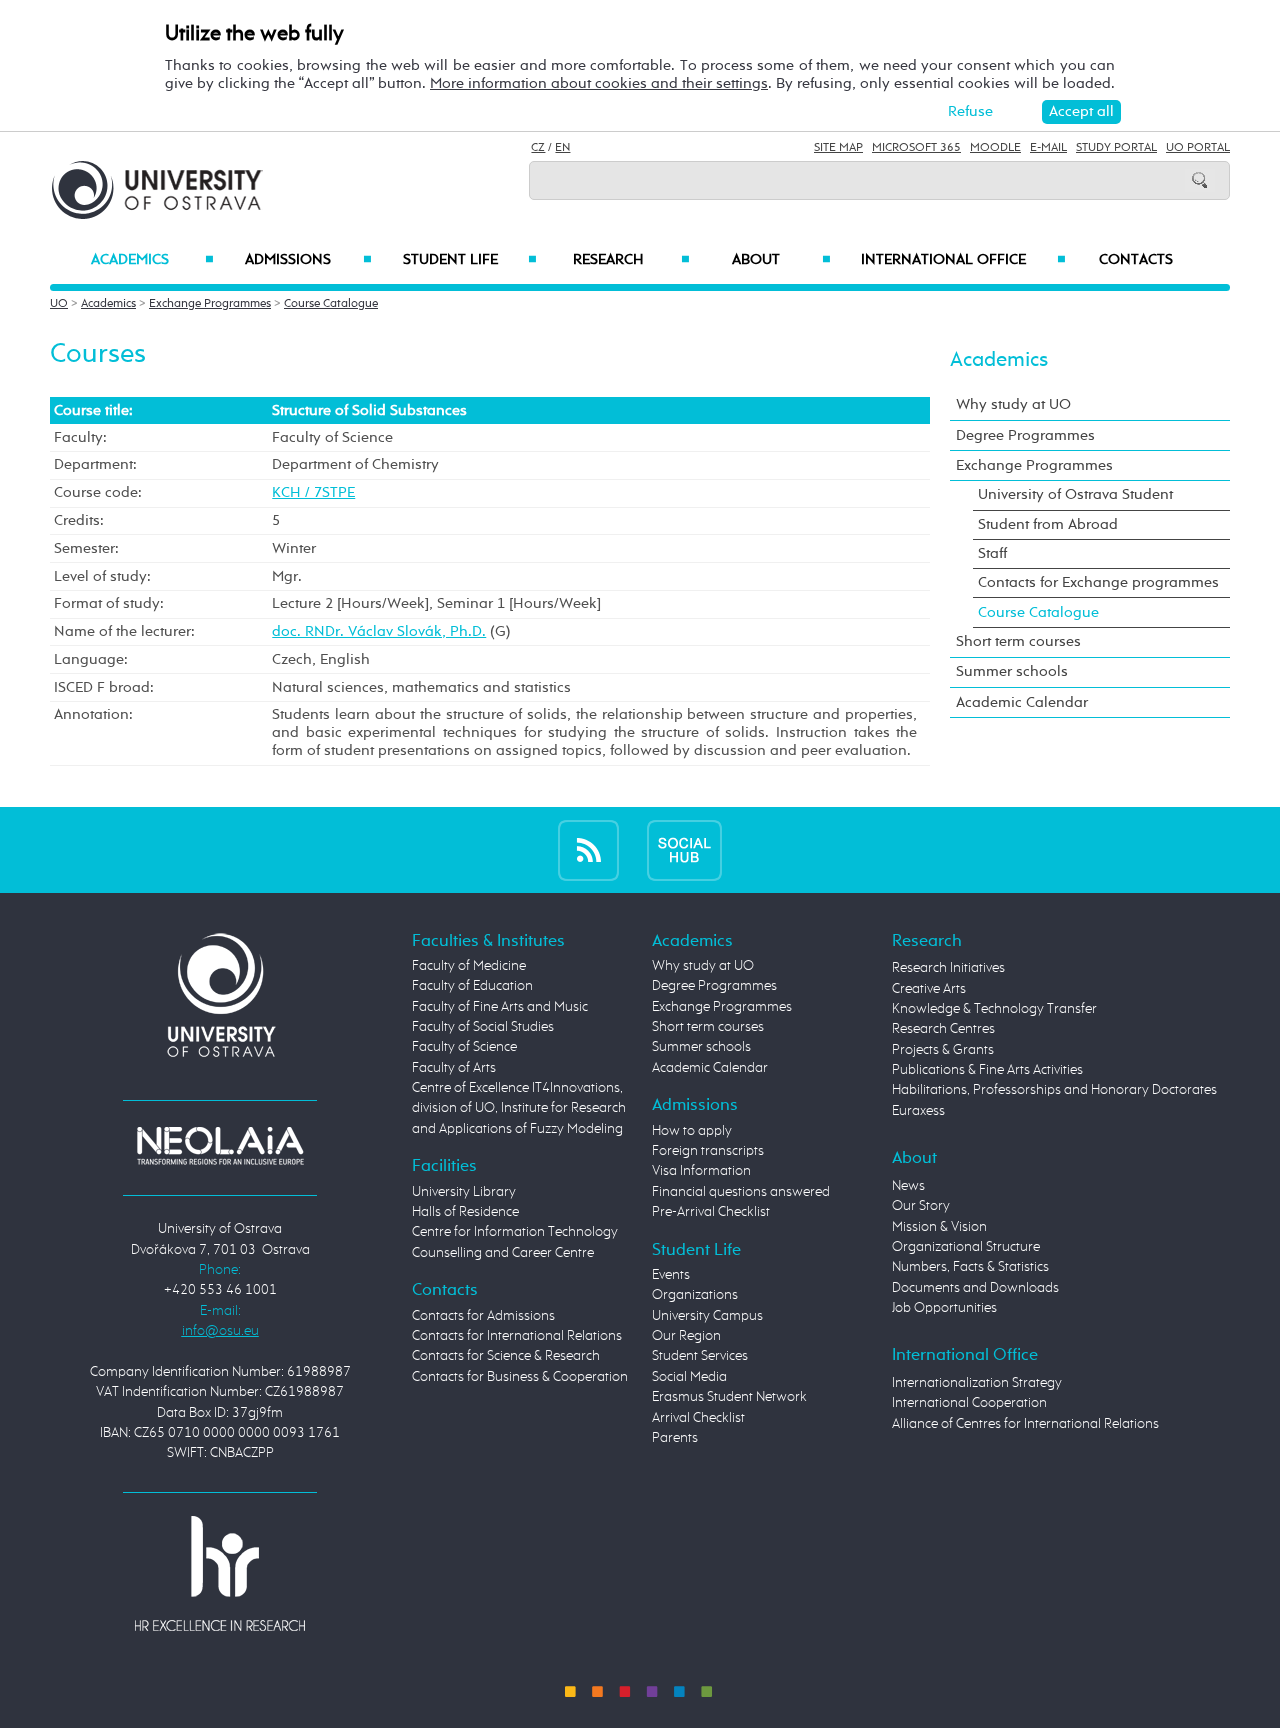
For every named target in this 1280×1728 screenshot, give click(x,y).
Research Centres (943, 1029)
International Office (963, 260)
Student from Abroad (1048, 524)
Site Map (838, 148)
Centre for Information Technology (515, 1232)
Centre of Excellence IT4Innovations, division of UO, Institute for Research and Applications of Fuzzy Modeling (519, 1108)
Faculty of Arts (454, 1068)
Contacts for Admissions (483, 1316)
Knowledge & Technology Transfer (994, 1009)
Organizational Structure (966, 1247)
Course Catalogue (331, 304)
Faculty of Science (464, 1047)
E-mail (1048, 148)
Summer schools (1012, 671)
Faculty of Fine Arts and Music (500, 1007)
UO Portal (1198, 148)
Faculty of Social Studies (483, 1027)
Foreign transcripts (708, 1151)
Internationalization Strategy (977, 1383)
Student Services (700, 1356)
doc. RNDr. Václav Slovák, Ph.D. (379, 631)
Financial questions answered (741, 1192)
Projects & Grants (943, 1050)
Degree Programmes (1025, 435)
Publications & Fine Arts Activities (987, 1070)
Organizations (695, 1295)
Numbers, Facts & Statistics (970, 1267)
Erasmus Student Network (729, 1397)
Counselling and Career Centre (503, 1253)
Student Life (470, 260)
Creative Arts (929, 989)
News (908, 1186)
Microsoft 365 (916, 148)
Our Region (686, 1336)
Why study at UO (1013, 404)
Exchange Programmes (210, 304)
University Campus (707, 1316)
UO (59, 304)
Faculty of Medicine (469, 966)
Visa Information (701, 1171)
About (781, 260)
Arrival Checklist (698, 1418)
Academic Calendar (1022, 702)
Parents (675, 1438)
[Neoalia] (220, 1145)
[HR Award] (220, 1573)
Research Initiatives (948, 968)
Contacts (1136, 260)
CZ (538, 148)
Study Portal (1116, 148)
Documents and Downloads (975, 1288)
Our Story (921, 1206)
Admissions (308, 260)
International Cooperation (969, 1403)
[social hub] (684, 849)
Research (631, 260)
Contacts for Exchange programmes (1098, 582)
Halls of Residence (465, 1212)
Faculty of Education (472, 986)
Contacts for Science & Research (506, 1356)
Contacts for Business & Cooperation (520, 1377)
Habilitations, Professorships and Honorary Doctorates (1054, 1090)
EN (562, 148)
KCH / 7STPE (313, 492)
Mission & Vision (939, 1227)
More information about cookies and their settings (599, 83)
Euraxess (918, 1111)
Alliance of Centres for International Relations (1025, 1424)
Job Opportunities (944, 1308)
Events (671, 1275)
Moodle (995, 148)
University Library (464, 1192)
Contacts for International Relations (517, 1336)
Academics (152, 260)
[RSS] (588, 849)
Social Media (689, 1377)
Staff (992, 553)
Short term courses (1018, 641)
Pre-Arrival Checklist (711, 1212)
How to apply (692, 1131)
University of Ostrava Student (1075, 494)
